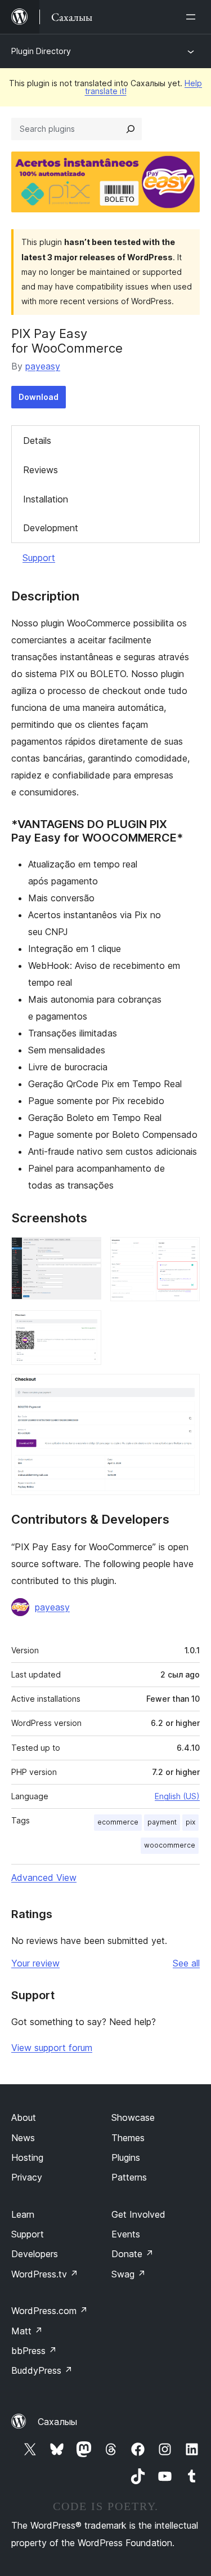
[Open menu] (193, 17)
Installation (46, 499)
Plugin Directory (41, 51)
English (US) (177, 1796)
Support (39, 558)
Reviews (41, 470)
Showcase (133, 2117)
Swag (129, 2274)
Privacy (27, 2177)
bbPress (34, 2351)
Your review (35, 1963)
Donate (133, 2254)
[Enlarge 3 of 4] (86, 1325)
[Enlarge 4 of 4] (185, 1389)
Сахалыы (57, 2422)
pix (190, 1822)
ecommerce (118, 1822)
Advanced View (44, 1878)
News (23, 2138)
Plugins (126, 2157)
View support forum (52, 2048)
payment (162, 1822)
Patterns (129, 2177)
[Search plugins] (131, 129)
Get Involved (138, 2214)
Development (51, 528)
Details (37, 441)
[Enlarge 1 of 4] (86, 1252)
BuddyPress (42, 2370)
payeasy (43, 366)
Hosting (27, 2157)
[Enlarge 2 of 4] (185, 1252)
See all (186, 1963)
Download (39, 397)
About (24, 2117)
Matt (27, 2331)
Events (126, 2234)
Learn (23, 2214)
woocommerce (170, 1845)
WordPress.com (50, 2311)
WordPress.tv (45, 2274)
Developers (35, 2254)
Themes (128, 2138)
